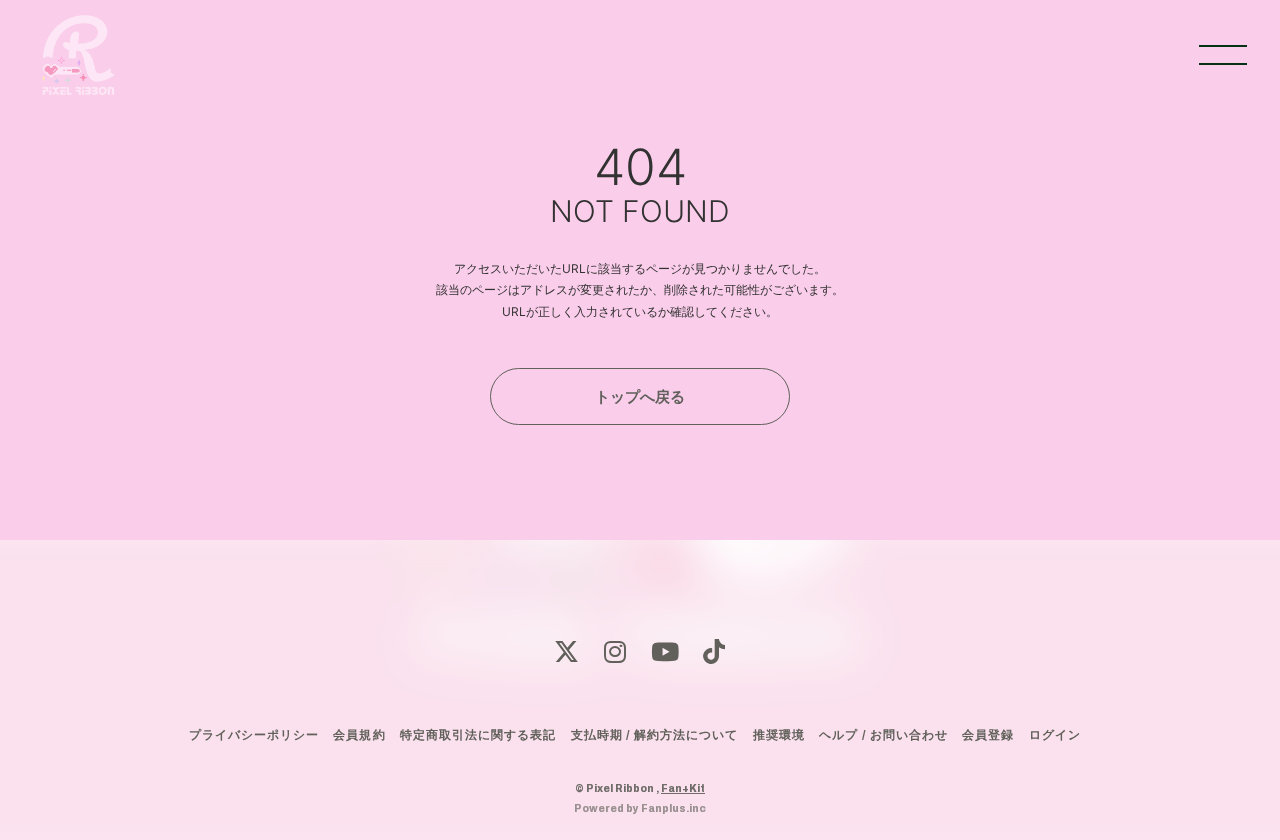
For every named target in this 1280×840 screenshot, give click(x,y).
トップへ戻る (640, 396)
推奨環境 (779, 735)
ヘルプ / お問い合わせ (883, 735)
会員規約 (359, 735)
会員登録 (988, 735)
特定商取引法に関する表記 (478, 735)
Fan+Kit (683, 788)
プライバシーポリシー (254, 735)
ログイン (1055, 735)
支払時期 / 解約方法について (655, 735)
